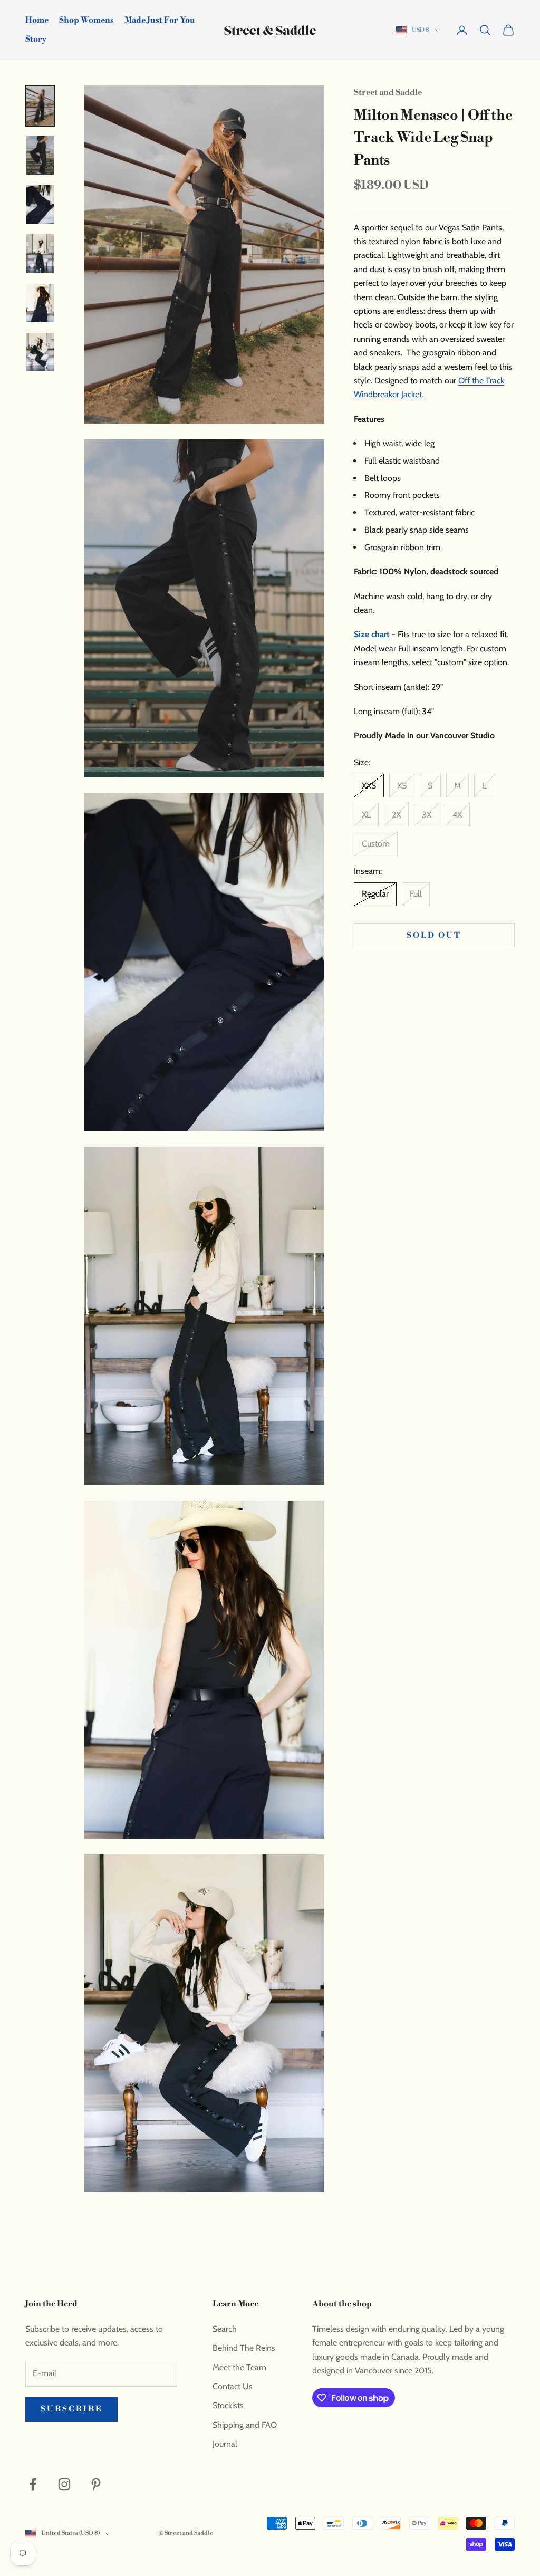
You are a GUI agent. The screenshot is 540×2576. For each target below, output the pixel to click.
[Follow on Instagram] (64, 2484)
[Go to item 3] (40, 204)
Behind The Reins (244, 2348)
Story (36, 39)
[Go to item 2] (40, 155)
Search (225, 2329)
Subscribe (71, 2409)
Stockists (228, 2405)
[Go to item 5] (40, 303)
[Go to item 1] (40, 106)
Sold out (434, 935)
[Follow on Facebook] (33, 2484)
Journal (225, 2444)
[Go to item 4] (40, 253)
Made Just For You (160, 20)
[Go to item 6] (40, 352)
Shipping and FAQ (245, 2425)
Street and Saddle (388, 93)
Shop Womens (86, 20)
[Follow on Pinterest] (96, 2484)
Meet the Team (239, 2367)
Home (37, 20)
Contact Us (233, 2386)
